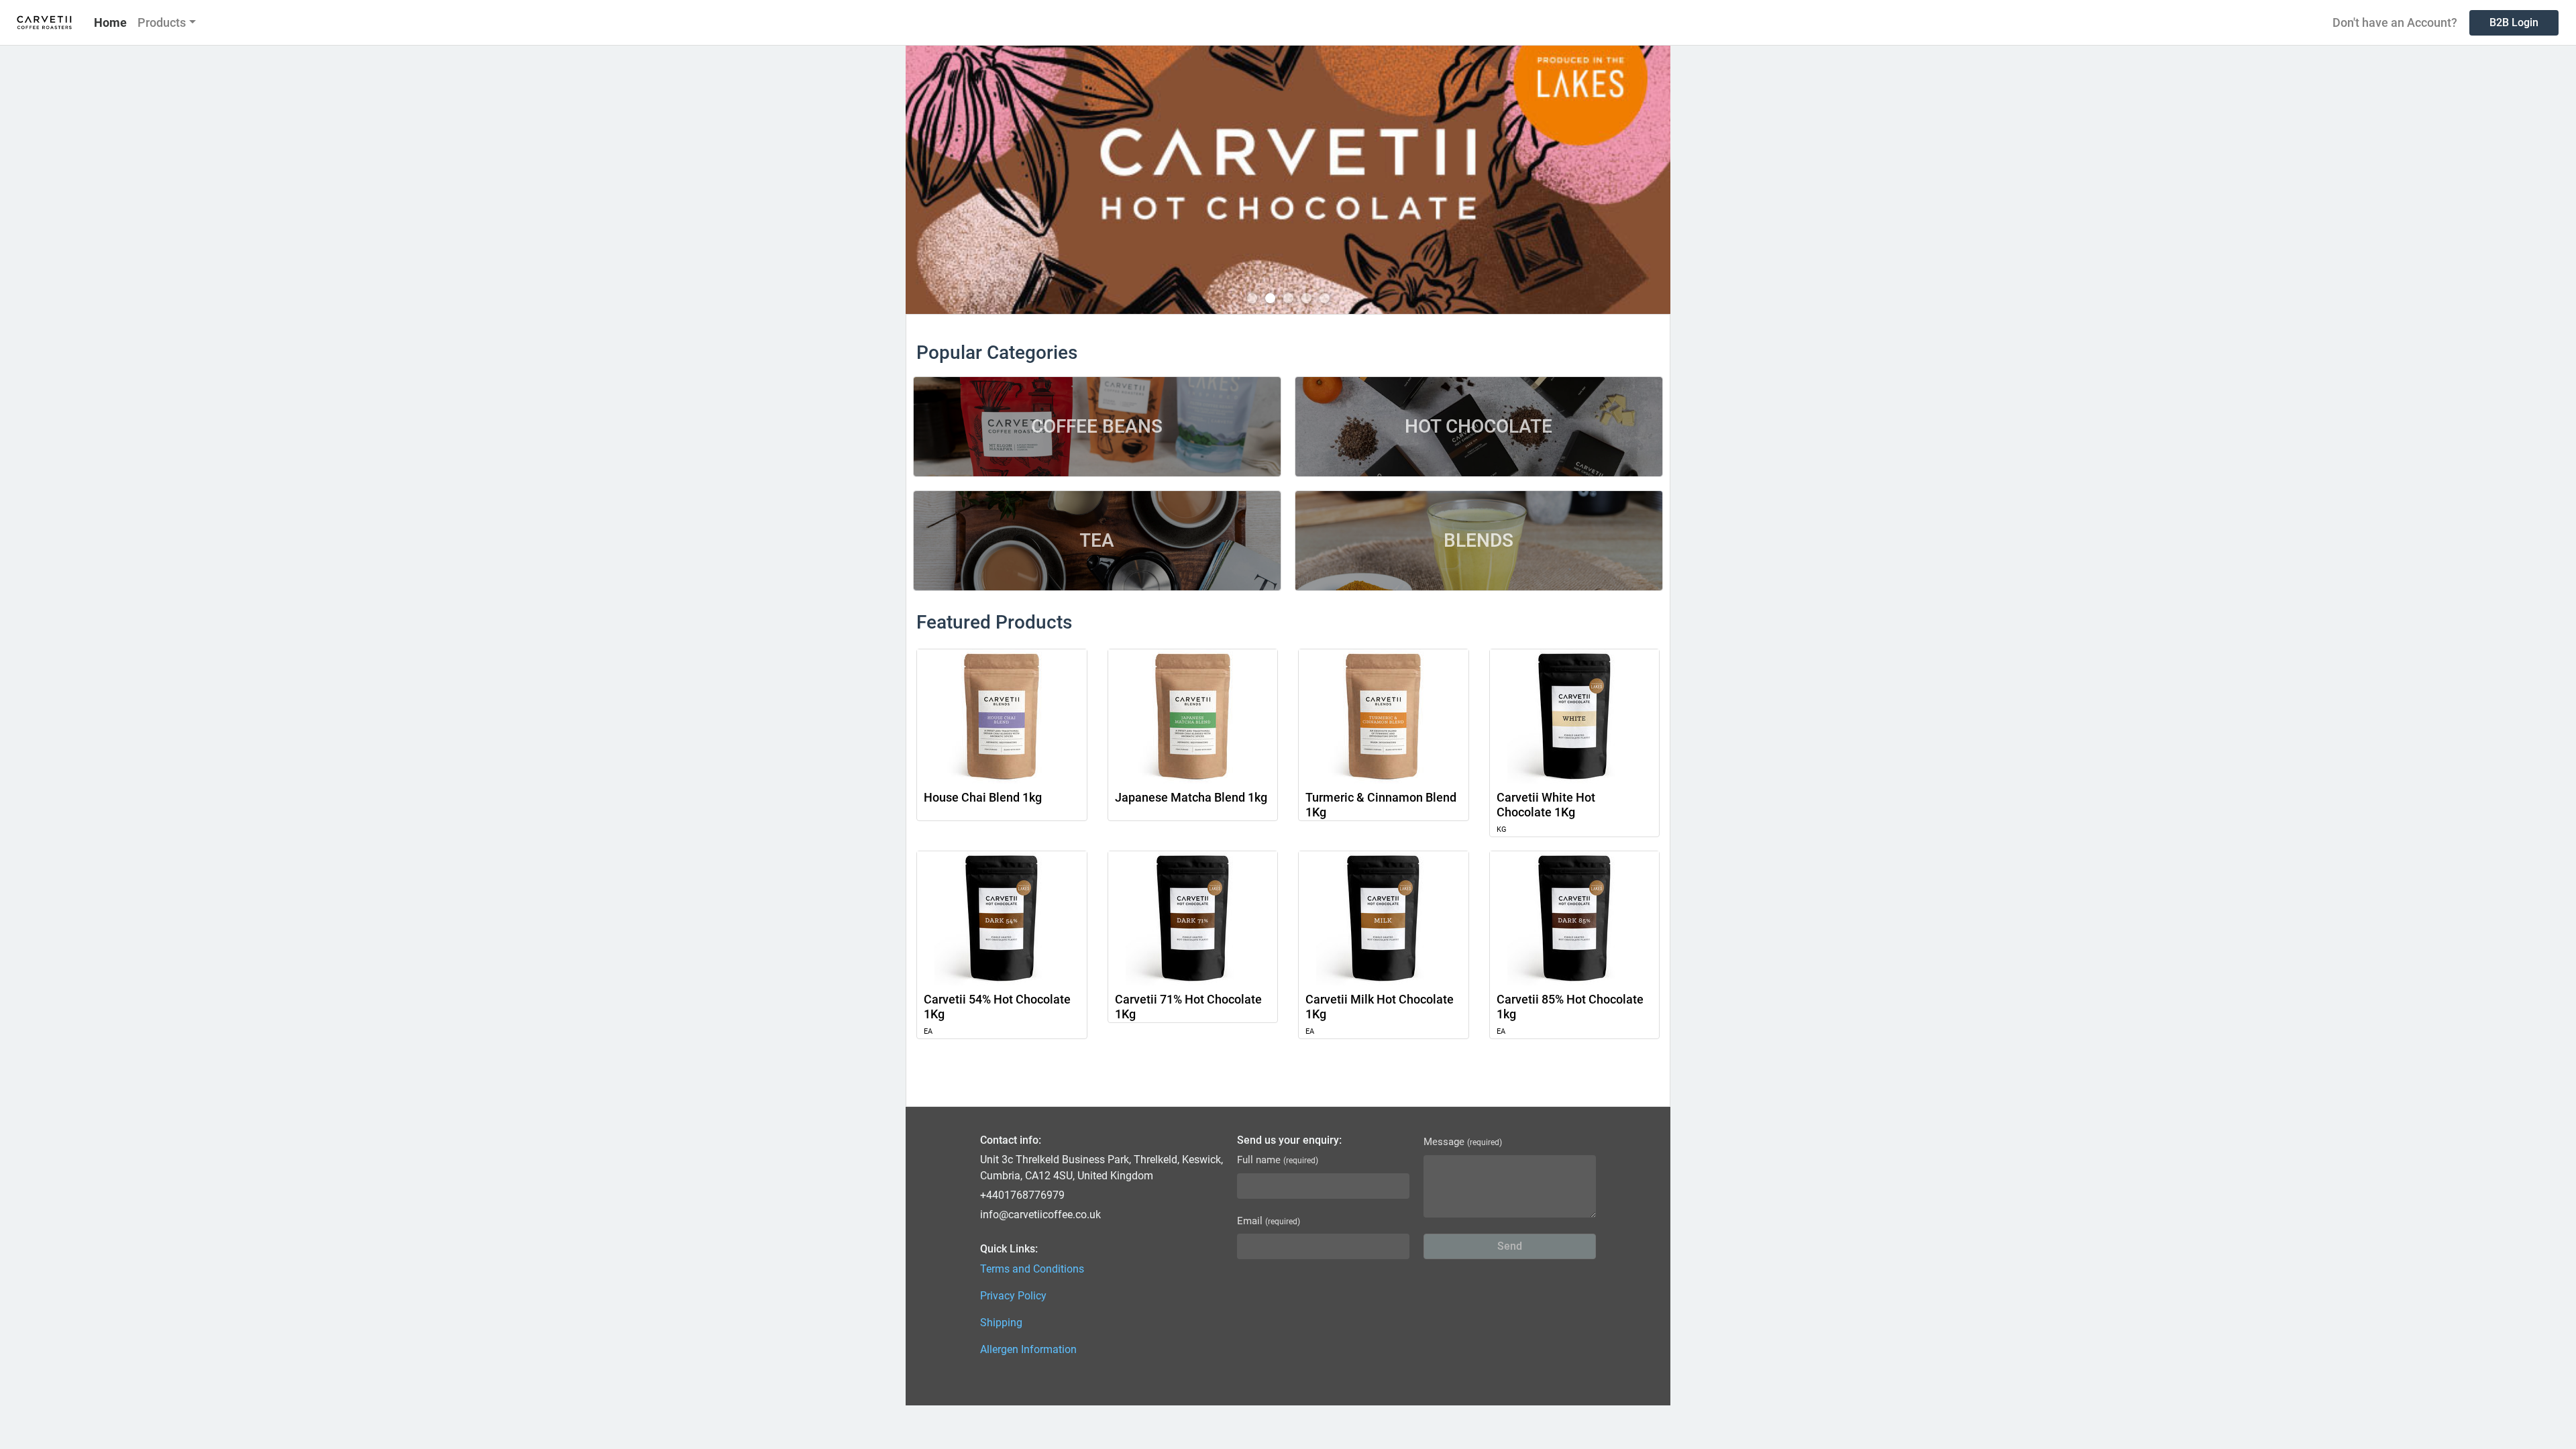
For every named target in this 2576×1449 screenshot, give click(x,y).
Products (162, 22)
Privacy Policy (1013, 1296)
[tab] (1252, 298)
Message (1463, 1142)
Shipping (1001, 1323)
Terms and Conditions (1032, 1269)
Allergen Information (1028, 1349)
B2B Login (2514, 22)
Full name (1278, 1160)
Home (110, 22)
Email (1269, 1221)
